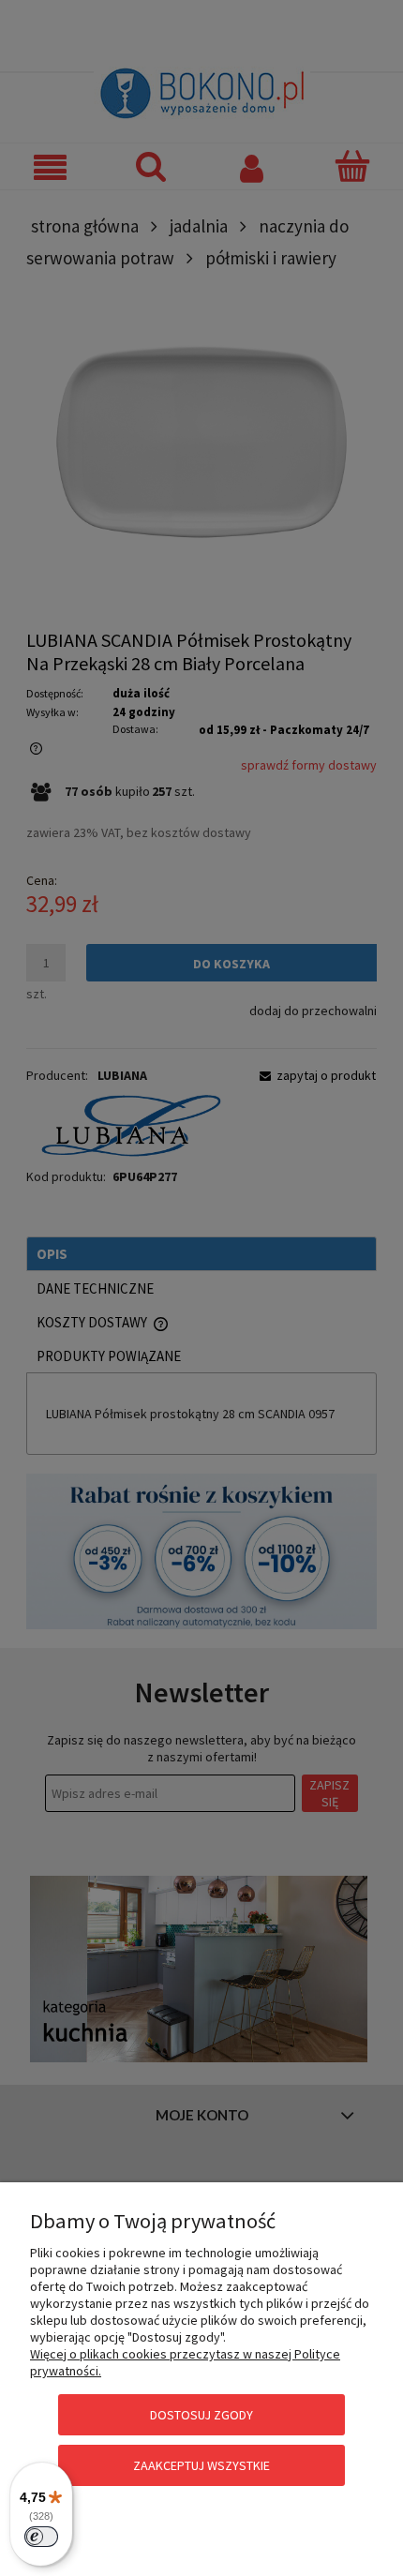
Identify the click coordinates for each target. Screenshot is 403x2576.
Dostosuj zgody (201, 2415)
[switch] (41, 2537)
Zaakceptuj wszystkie (201, 2465)
